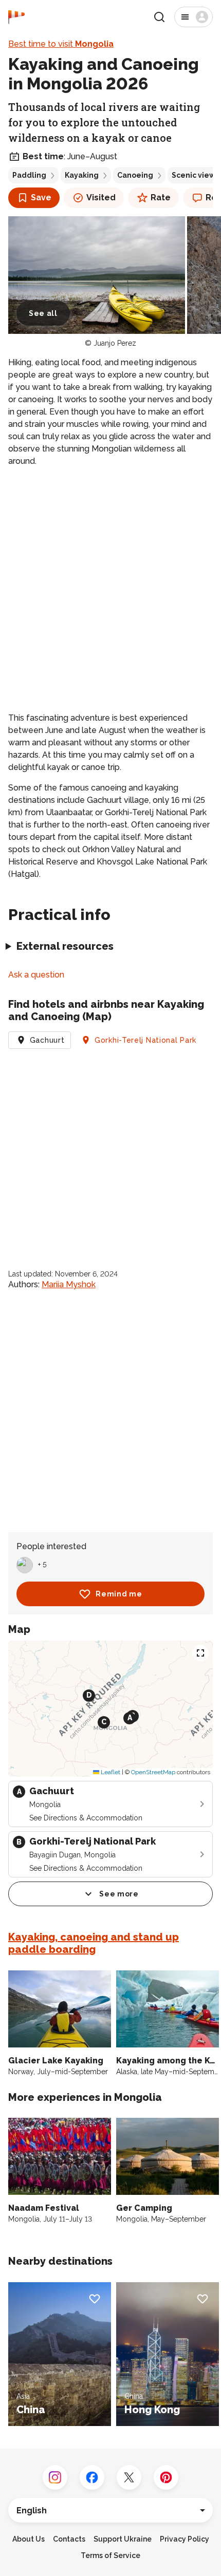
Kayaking (82, 175)
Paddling (29, 175)
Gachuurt (47, 1040)
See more (119, 1894)
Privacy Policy (185, 2539)
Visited (101, 198)
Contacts (69, 2539)
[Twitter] (129, 2477)
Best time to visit (61, 44)
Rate (161, 198)
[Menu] (194, 17)
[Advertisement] (110, 590)
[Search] (159, 17)
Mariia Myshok (69, 1284)
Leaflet (110, 1772)
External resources (65, 946)
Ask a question (36, 975)
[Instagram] (55, 2477)
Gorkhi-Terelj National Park (145, 1040)
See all (43, 313)
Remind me (119, 1594)
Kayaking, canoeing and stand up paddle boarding (94, 1943)
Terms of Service (110, 2555)
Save (41, 198)
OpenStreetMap (153, 1772)
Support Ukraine (123, 2539)
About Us (29, 2539)
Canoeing (135, 175)
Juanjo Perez (115, 343)
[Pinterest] (166, 2477)
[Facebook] (92, 2477)
